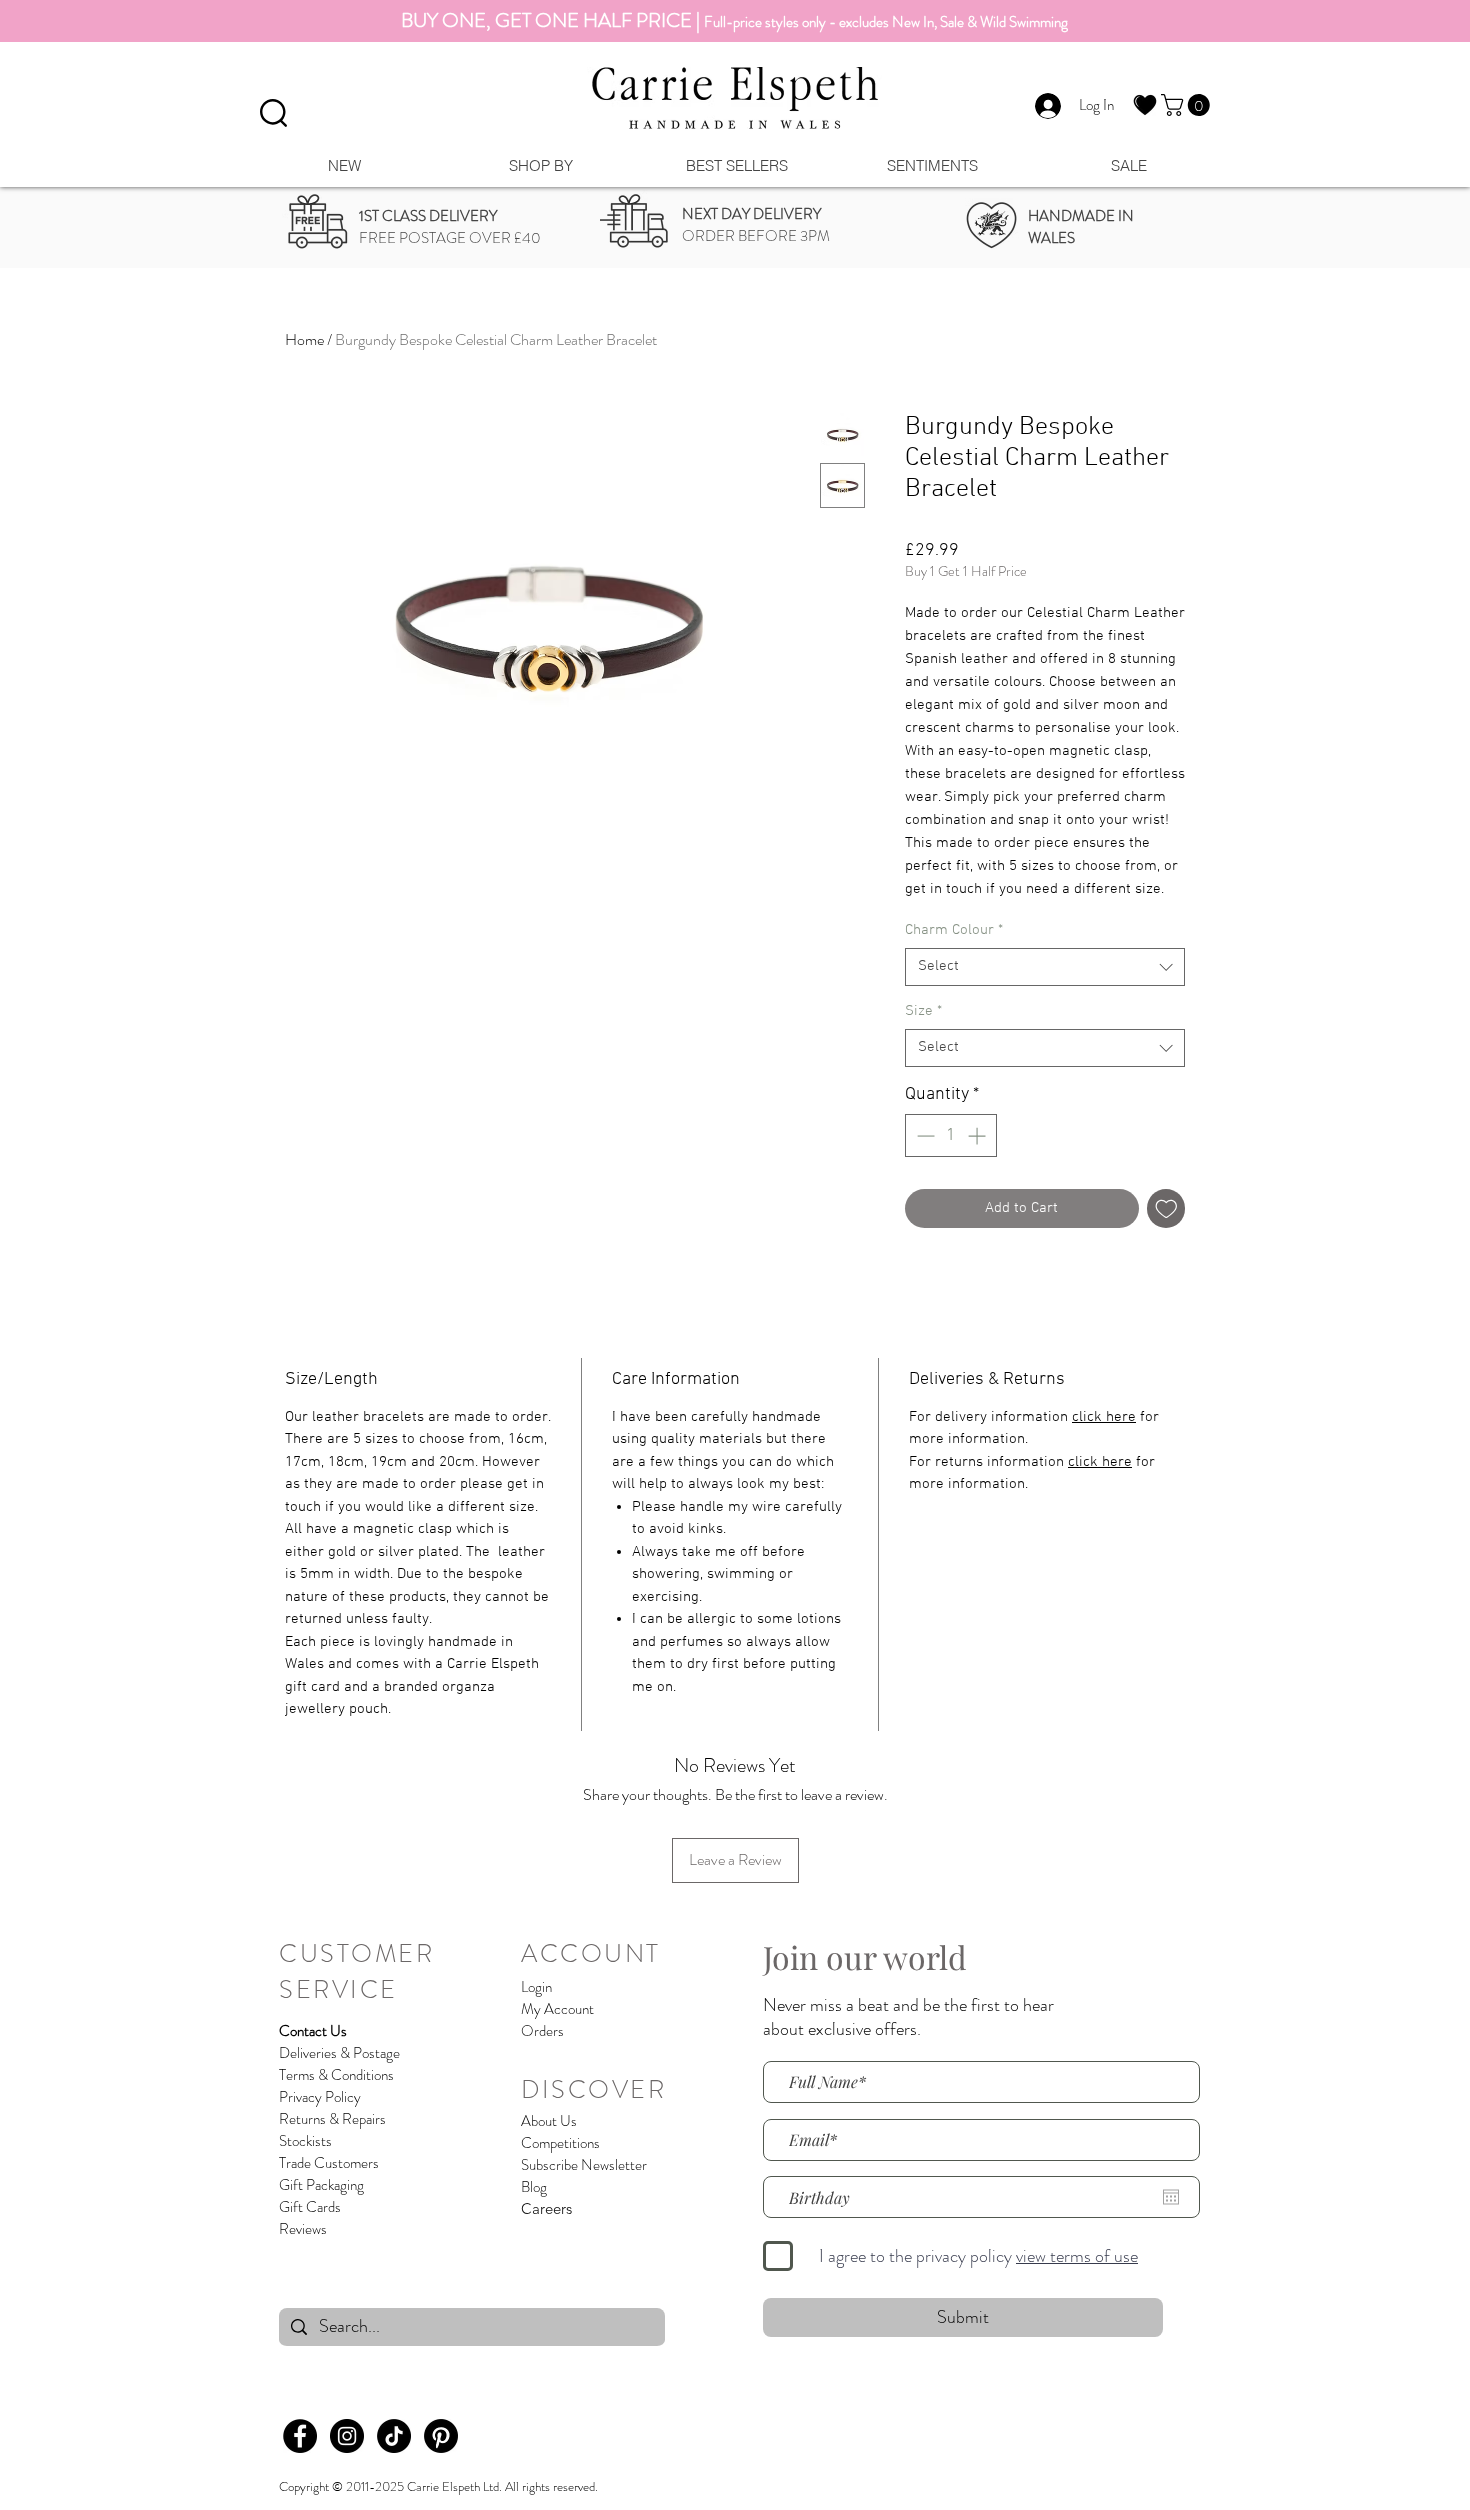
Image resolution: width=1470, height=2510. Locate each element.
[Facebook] (300, 2436)
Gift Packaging (321, 2185)
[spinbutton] (951, 1135)
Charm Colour (954, 930)
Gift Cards (310, 2207)
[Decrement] (923, 1135)
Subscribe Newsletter (584, 2165)
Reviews (303, 2229)
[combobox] (1045, 967)
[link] (1188, 105)
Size (923, 1011)
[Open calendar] (1171, 2197)
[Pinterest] (441, 2436)
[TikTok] (394, 2436)
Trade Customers (329, 2163)
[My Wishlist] (1145, 105)
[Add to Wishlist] (1166, 1208)
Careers (546, 2208)
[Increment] (978, 1135)
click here (1104, 1417)
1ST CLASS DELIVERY (428, 216)
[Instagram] (347, 2436)
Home (304, 339)
